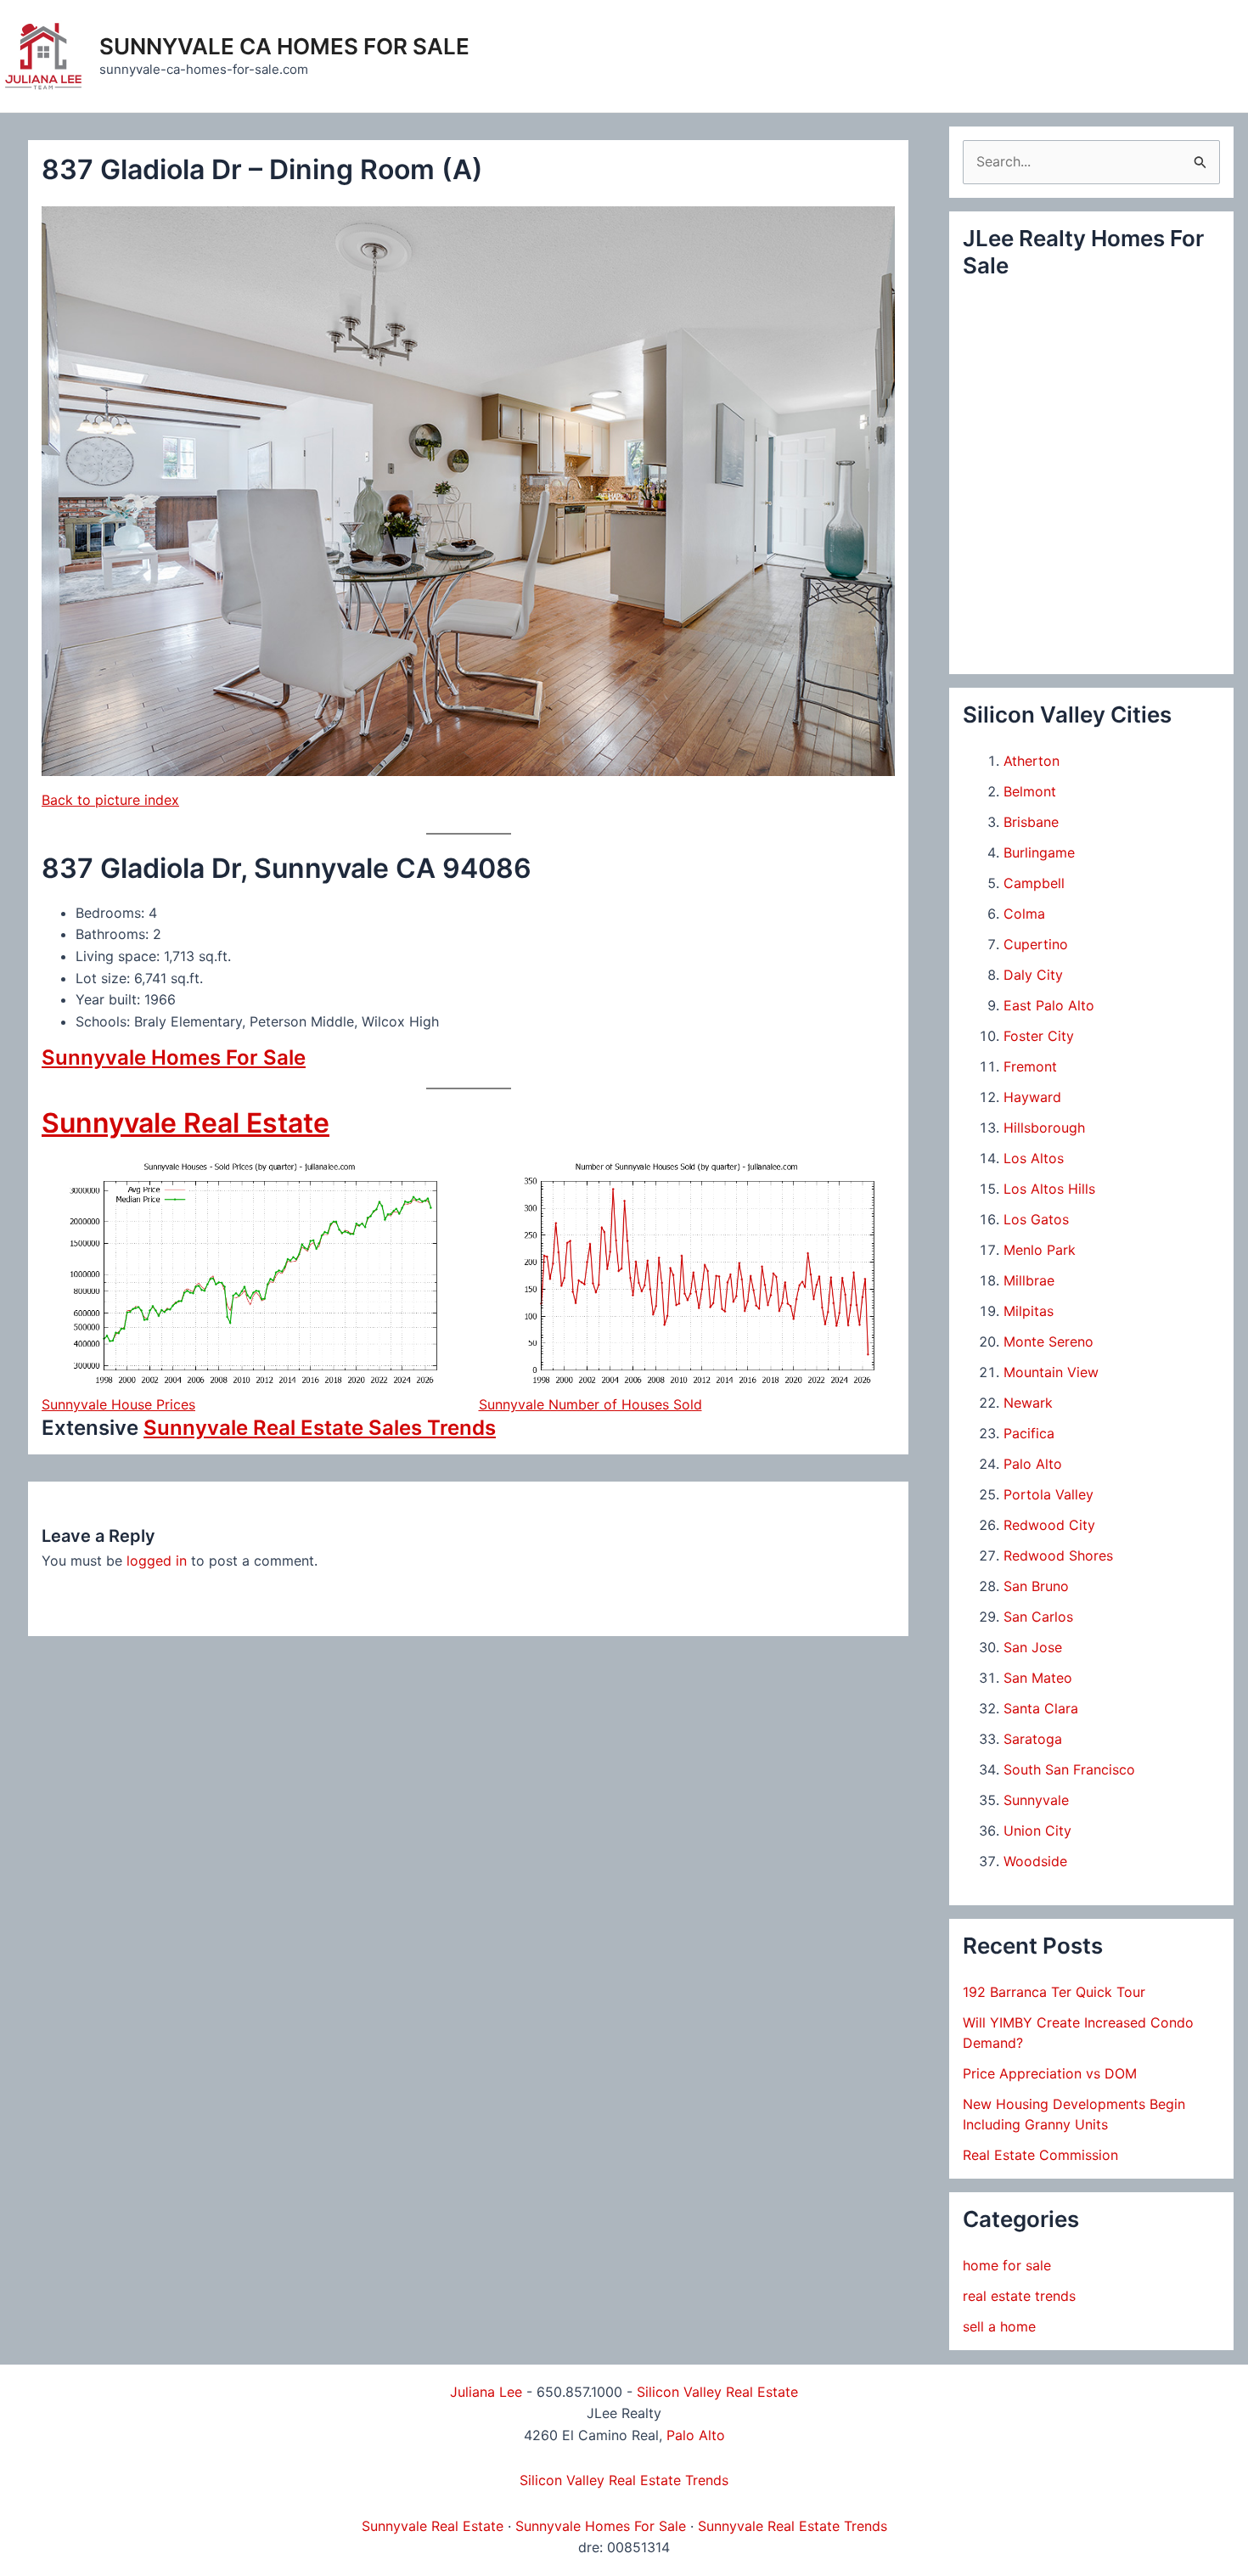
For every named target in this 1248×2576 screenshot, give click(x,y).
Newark (1028, 1403)
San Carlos (1038, 1617)
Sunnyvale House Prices (118, 1404)
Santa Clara (1041, 1708)
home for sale (1007, 2265)
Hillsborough (1044, 1128)
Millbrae (1029, 1280)
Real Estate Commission (1040, 2155)
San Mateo (1038, 1678)
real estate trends (1019, 2296)
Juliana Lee (486, 2392)
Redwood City (1049, 1525)
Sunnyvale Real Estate (186, 1123)
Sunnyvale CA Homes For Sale (284, 46)
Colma (1024, 914)
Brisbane (1031, 822)
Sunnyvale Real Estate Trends (793, 2526)
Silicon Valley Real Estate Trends (624, 2480)
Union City (1037, 1831)
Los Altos (1034, 1158)
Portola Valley (1048, 1494)
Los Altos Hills (1049, 1189)
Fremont (1030, 1066)
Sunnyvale (1036, 1800)
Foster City (1039, 1036)
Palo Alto (1033, 1464)
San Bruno (1036, 1586)
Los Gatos (1036, 1219)
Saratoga (1033, 1739)
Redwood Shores (1058, 1555)
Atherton (1032, 761)
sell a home (999, 2326)
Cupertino (1036, 944)
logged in (157, 1561)
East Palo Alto (1049, 1005)
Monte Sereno (1048, 1341)
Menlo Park (1040, 1250)
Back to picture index (110, 800)
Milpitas (1029, 1311)
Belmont (1030, 791)
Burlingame (1039, 852)
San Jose (1033, 1647)
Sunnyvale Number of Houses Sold (590, 1404)
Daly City (1033, 975)
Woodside (1035, 1861)
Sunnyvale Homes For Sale (174, 1057)
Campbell (1034, 883)
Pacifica (1029, 1433)
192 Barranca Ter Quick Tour (1054, 1992)
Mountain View (1051, 1372)
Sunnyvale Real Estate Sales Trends (320, 1428)
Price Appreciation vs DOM (1050, 2073)
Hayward (1032, 1097)
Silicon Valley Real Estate (717, 2392)
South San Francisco (1069, 1769)
